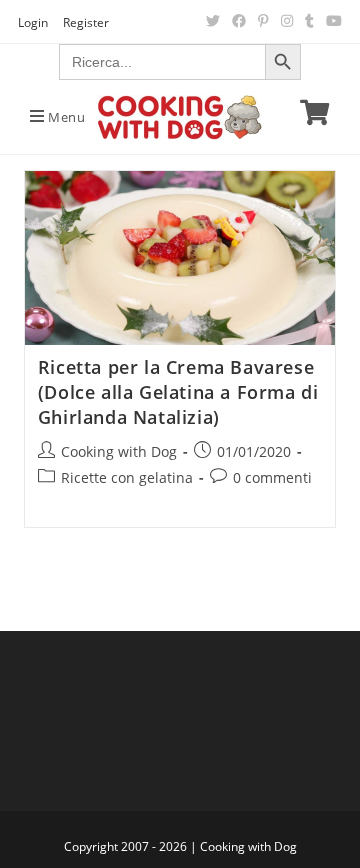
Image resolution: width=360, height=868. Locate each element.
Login (33, 22)
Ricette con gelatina (127, 477)
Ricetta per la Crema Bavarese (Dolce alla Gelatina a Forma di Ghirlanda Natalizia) (178, 392)
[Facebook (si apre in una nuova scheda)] (239, 21)
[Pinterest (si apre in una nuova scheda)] (263, 21)
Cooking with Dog (119, 451)
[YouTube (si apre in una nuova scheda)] (331, 21)
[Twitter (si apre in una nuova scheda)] (213, 21)
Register (86, 22)
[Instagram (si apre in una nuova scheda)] (287, 21)
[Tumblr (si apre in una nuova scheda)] (309, 21)
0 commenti (272, 477)
